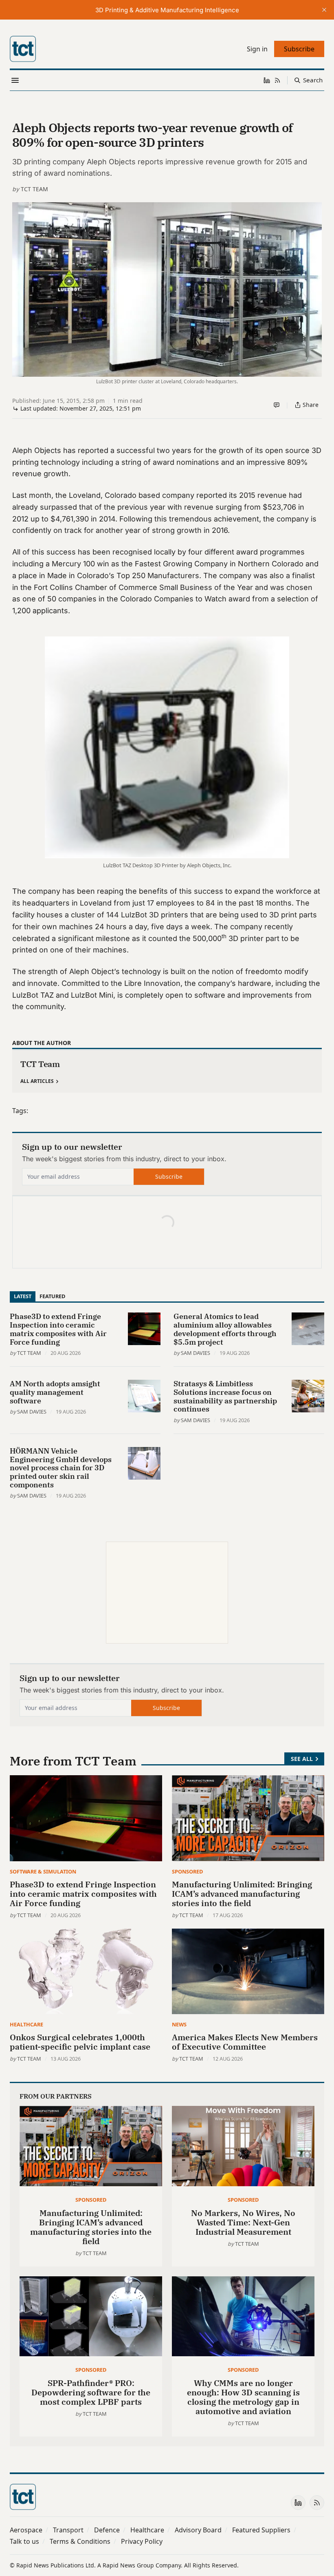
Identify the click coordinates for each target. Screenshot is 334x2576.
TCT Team (34, 189)
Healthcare (26, 2024)
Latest (23, 1296)
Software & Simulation (43, 1871)
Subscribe (169, 1176)
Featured (52, 1296)
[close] (324, 10)
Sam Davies (196, 1353)
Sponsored (187, 1871)
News (179, 2024)
